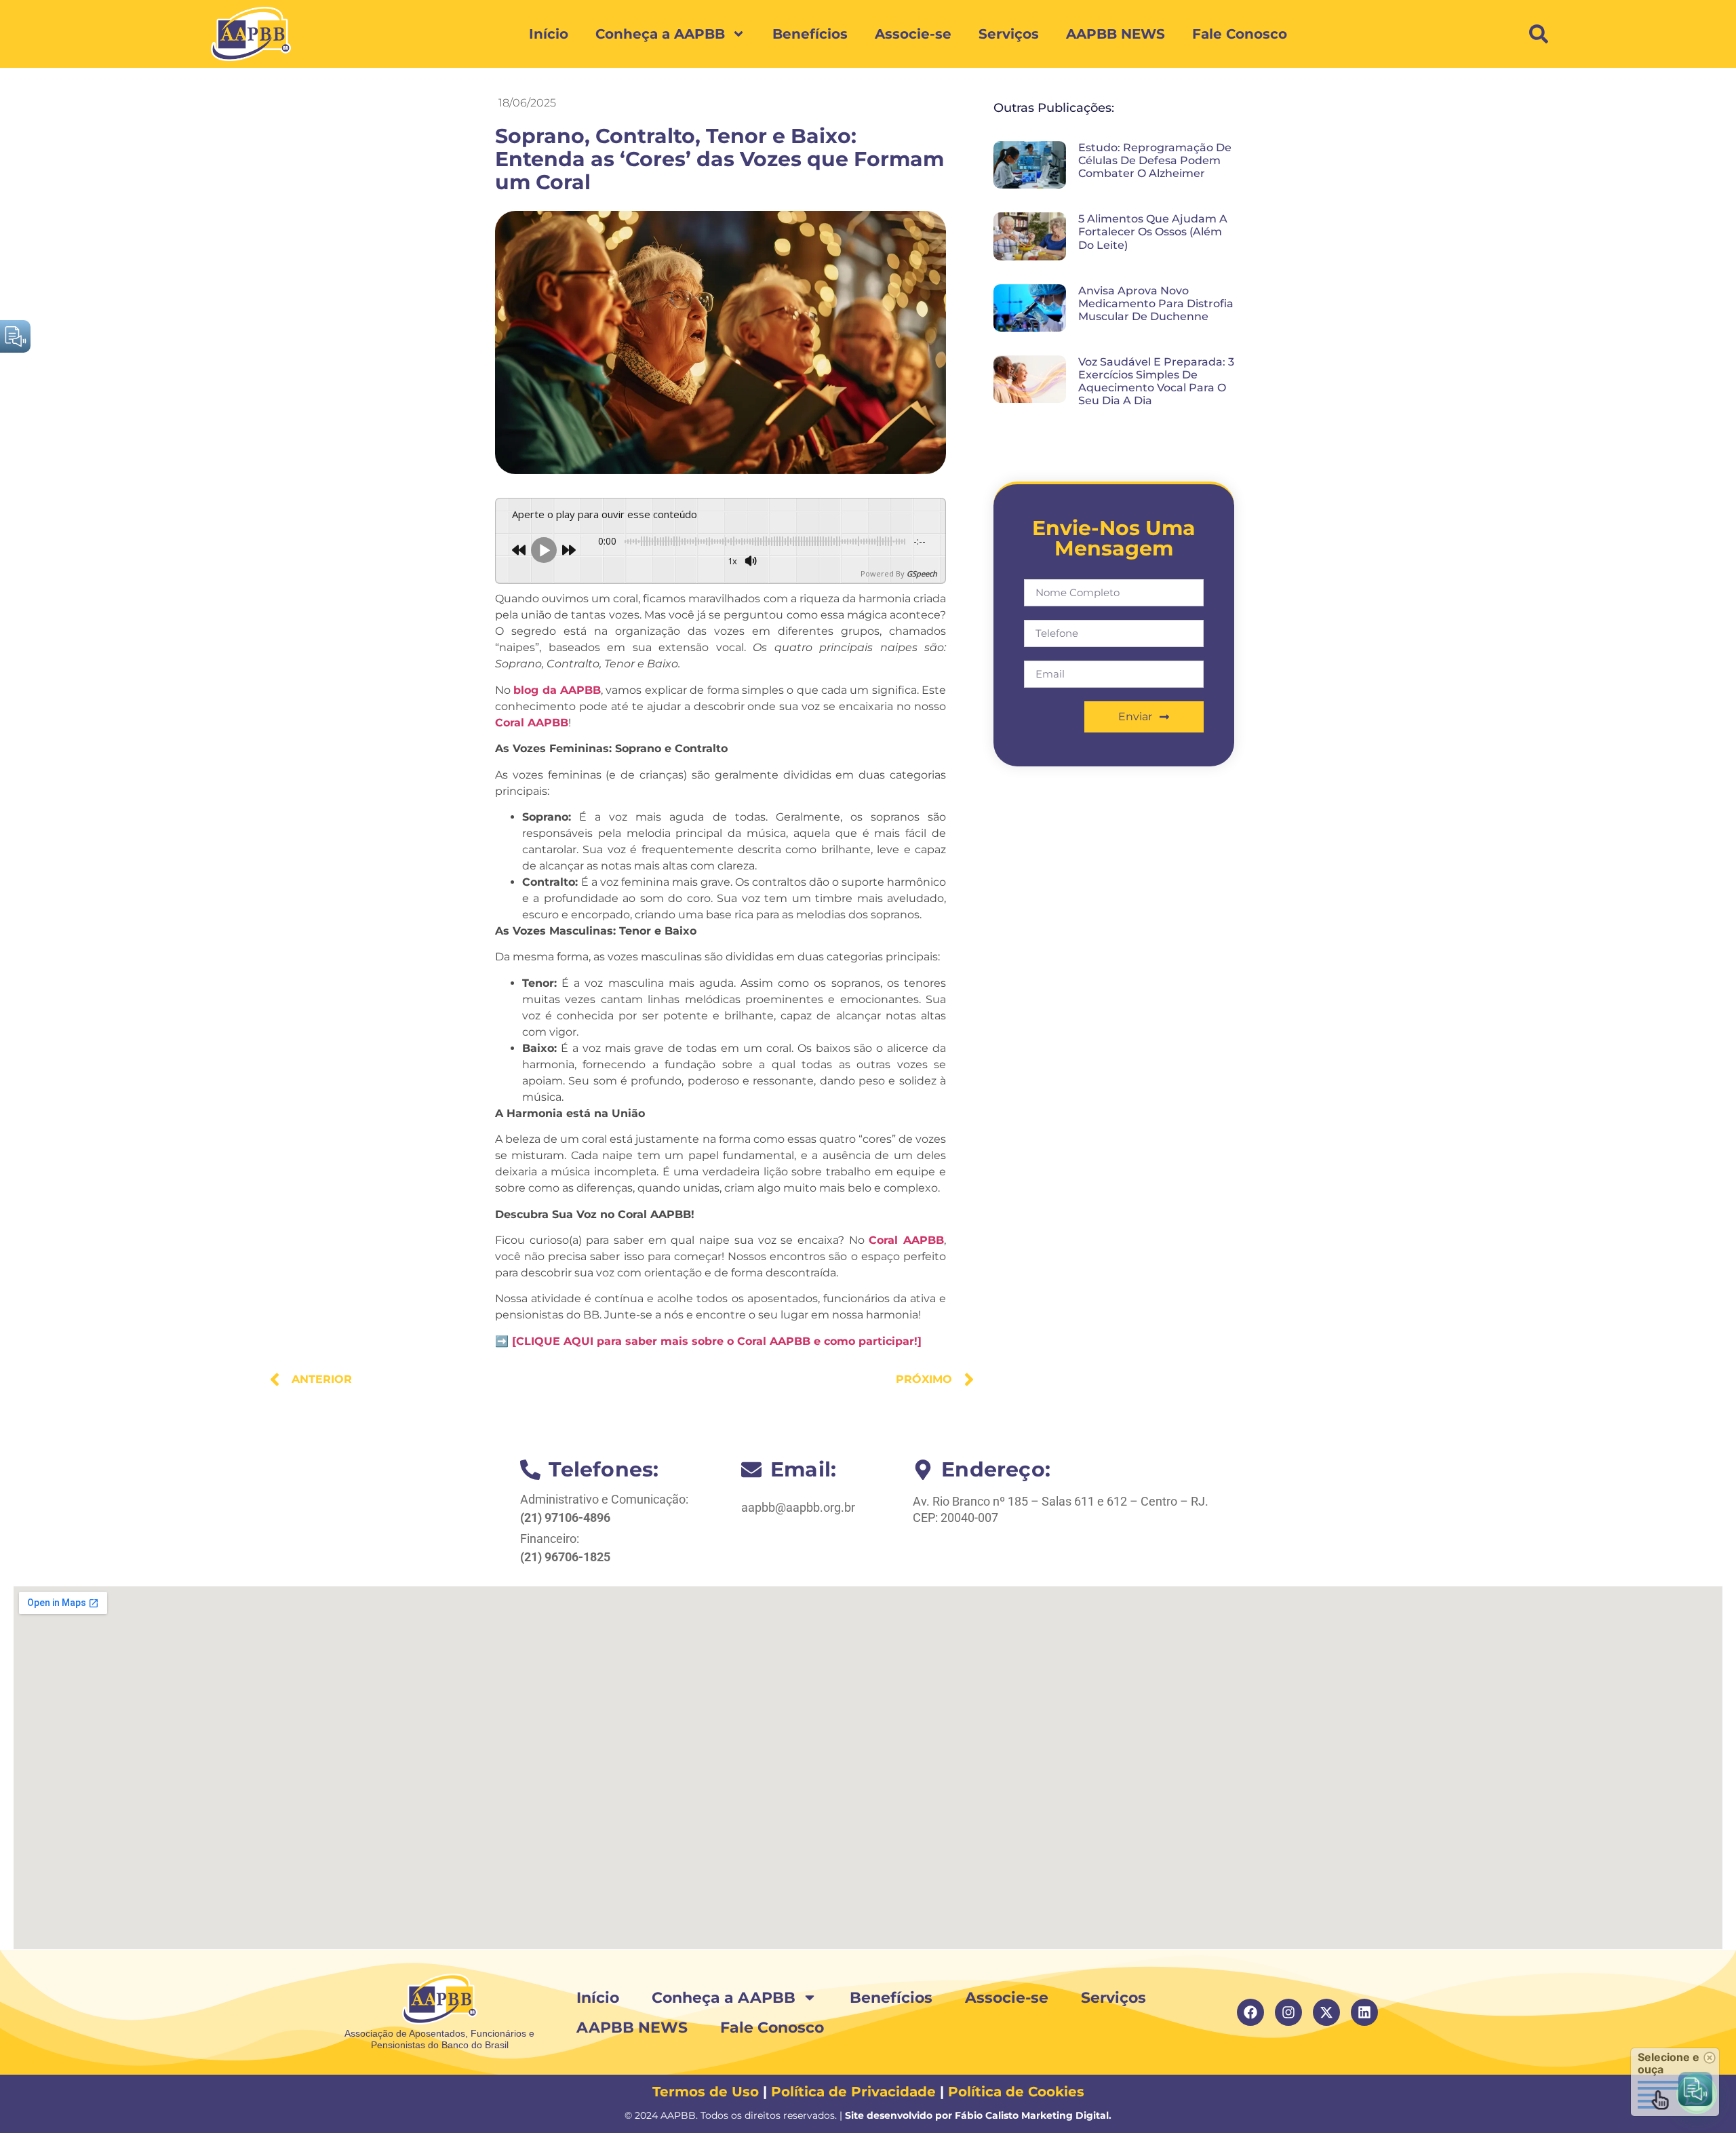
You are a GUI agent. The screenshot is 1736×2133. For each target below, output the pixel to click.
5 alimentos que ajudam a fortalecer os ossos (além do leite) (1153, 232)
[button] (1539, 34)
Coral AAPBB (532, 723)
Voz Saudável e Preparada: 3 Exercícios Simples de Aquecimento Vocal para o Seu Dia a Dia (1156, 381)
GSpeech (922, 573)
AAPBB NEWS (1116, 34)
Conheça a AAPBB (660, 34)
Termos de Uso (706, 2092)
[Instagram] (1288, 2012)
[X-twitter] (1326, 2012)
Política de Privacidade (853, 2092)
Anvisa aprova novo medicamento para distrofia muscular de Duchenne (1156, 304)
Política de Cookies (1016, 2092)
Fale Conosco (1240, 34)
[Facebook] (1250, 2012)
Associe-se (913, 34)
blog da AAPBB (557, 690)
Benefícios (810, 34)
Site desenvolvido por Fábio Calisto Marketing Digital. (978, 2115)
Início (549, 34)
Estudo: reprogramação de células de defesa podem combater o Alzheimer (1155, 160)
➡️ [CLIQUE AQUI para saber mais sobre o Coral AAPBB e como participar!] (708, 1341)
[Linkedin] (1364, 2012)
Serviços (1009, 34)
